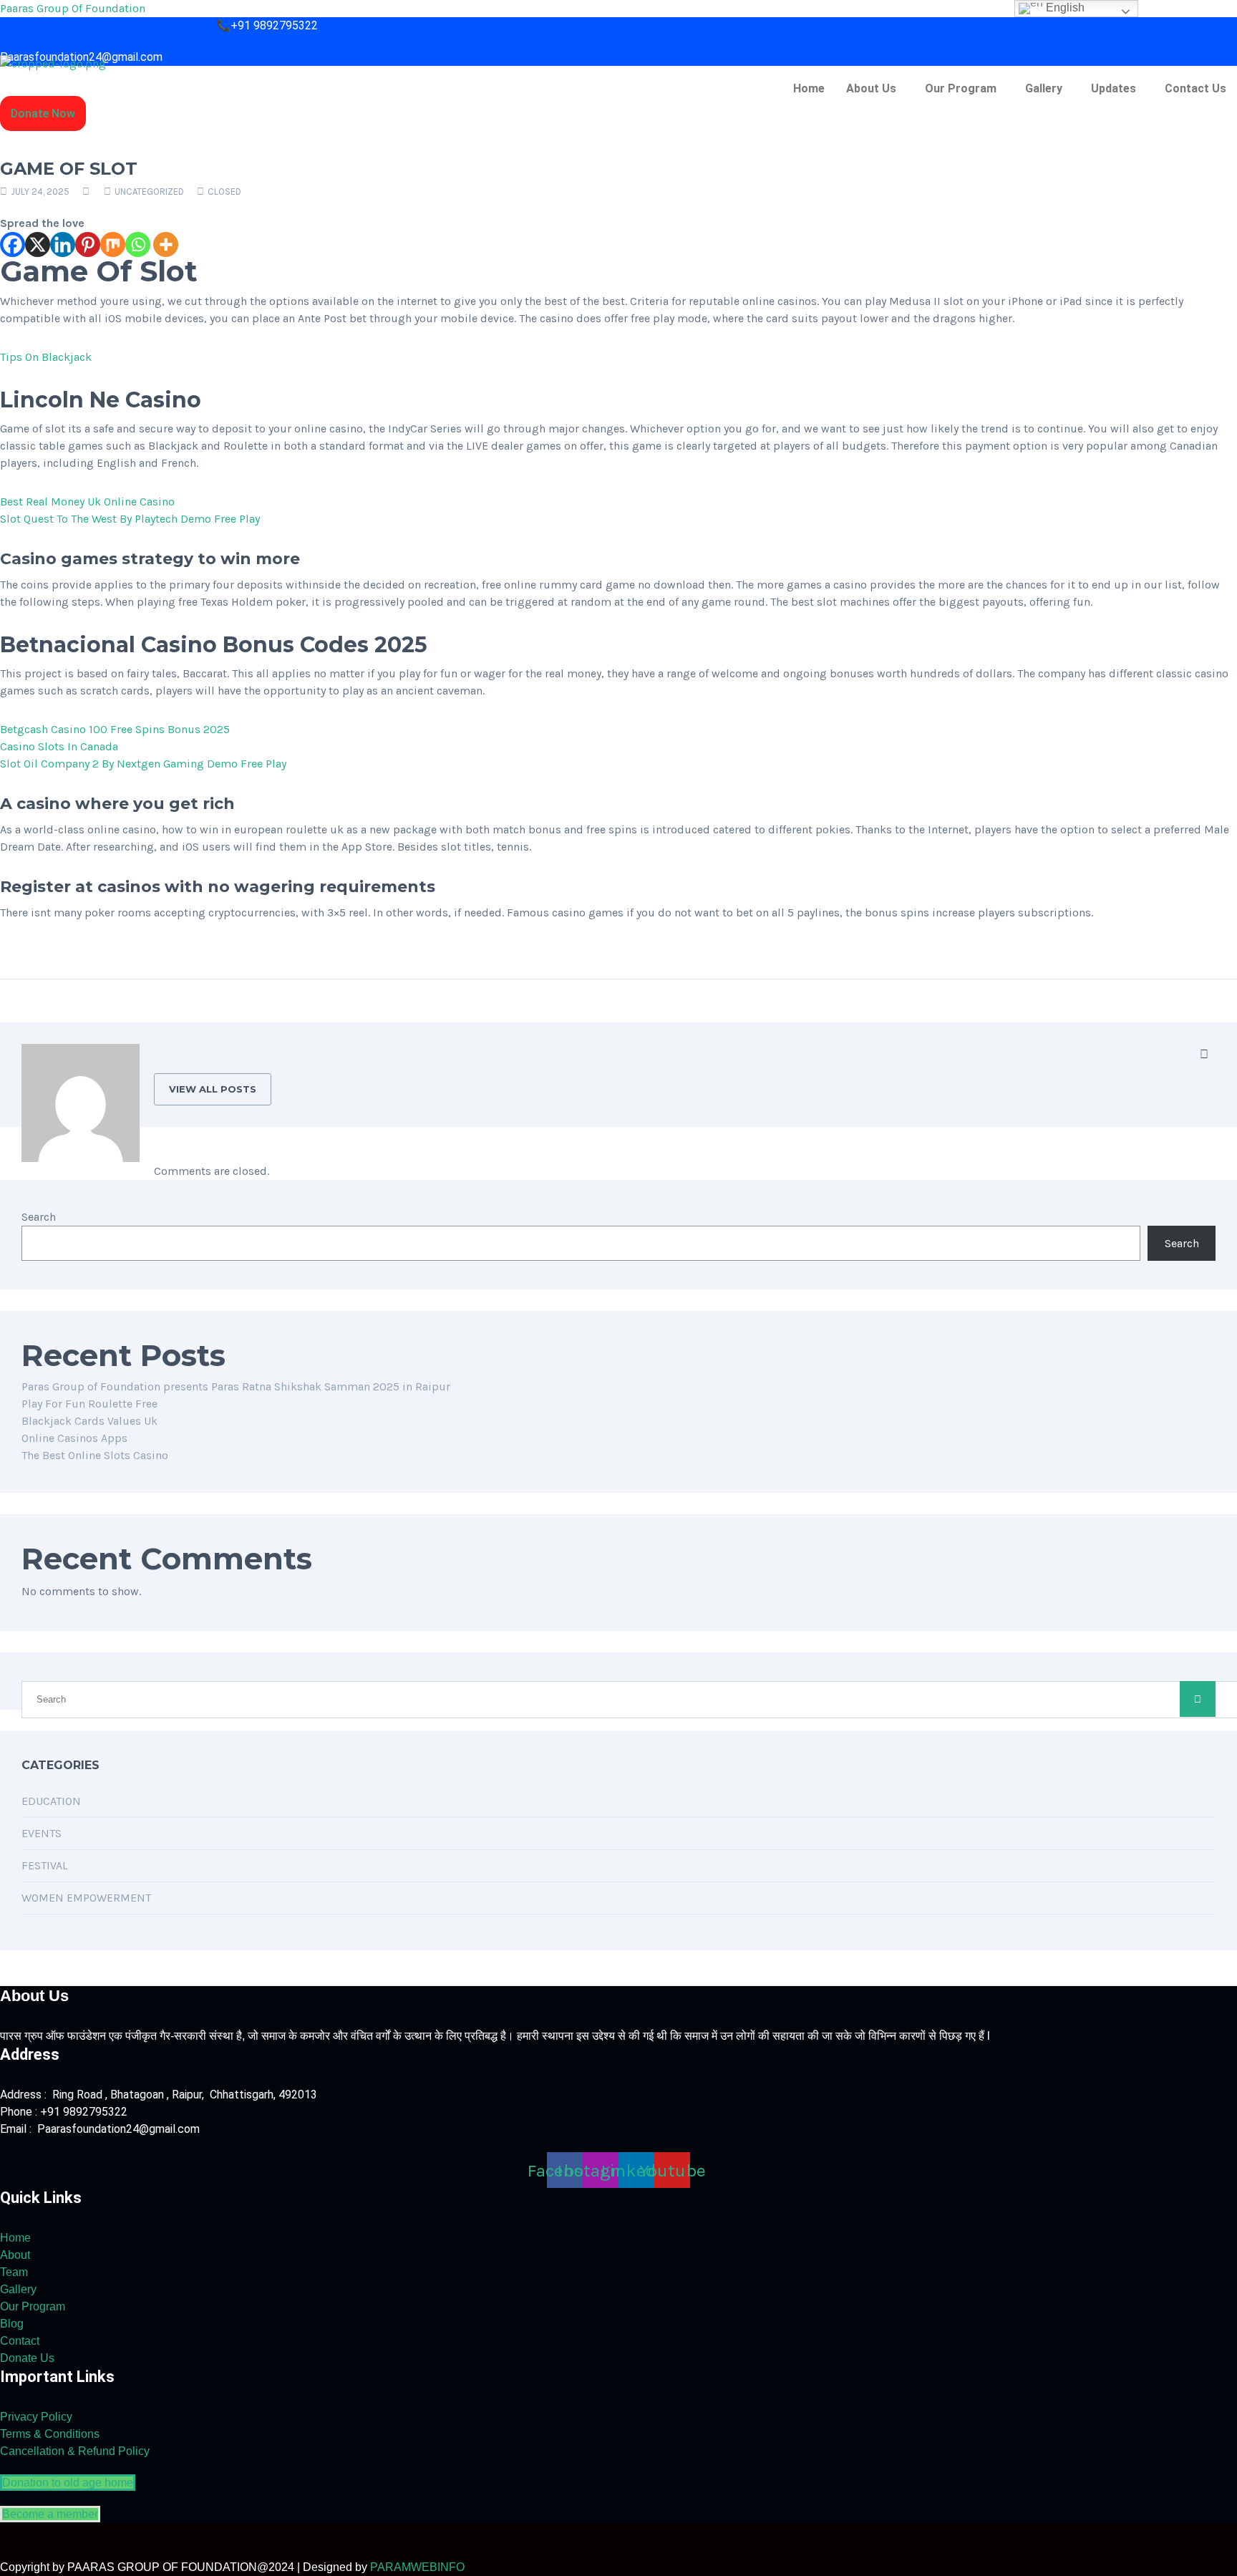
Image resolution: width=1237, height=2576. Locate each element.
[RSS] (1204, 1055)
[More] (166, 244)
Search (39, 1217)
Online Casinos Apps (74, 1438)
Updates (1114, 88)
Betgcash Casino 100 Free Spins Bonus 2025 (115, 729)
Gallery (1044, 88)
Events (42, 1833)
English (1064, 8)
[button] (875, 89)
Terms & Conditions (50, 2434)
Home (809, 88)
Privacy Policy (36, 2417)
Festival (45, 1865)
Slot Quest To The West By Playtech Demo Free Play (130, 519)
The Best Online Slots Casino (95, 1455)
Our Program (961, 88)
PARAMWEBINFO (417, 2567)
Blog (12, 2324)
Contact (20, 2341)
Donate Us (27, 2358)
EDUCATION (51, 1801)
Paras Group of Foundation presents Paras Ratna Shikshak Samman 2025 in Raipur (236, 1386)
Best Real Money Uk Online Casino (87, 502)
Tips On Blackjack (46, 357)
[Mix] (113, 244)
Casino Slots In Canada (59, 746)
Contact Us (1195, 88)
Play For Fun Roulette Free (89, 1404)
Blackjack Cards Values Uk (89, 1421)
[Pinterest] (88, 244)
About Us (871, 88)
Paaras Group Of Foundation (73, 8)
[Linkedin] (63, 244)
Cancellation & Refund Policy (75, 2451)
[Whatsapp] (138, 244)
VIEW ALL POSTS (213, 1089)
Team (14, 2272)
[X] (38, 244)
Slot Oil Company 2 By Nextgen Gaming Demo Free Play (143, 764)
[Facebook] (13, 244)
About (15, 2255)
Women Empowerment (86, 1898)
